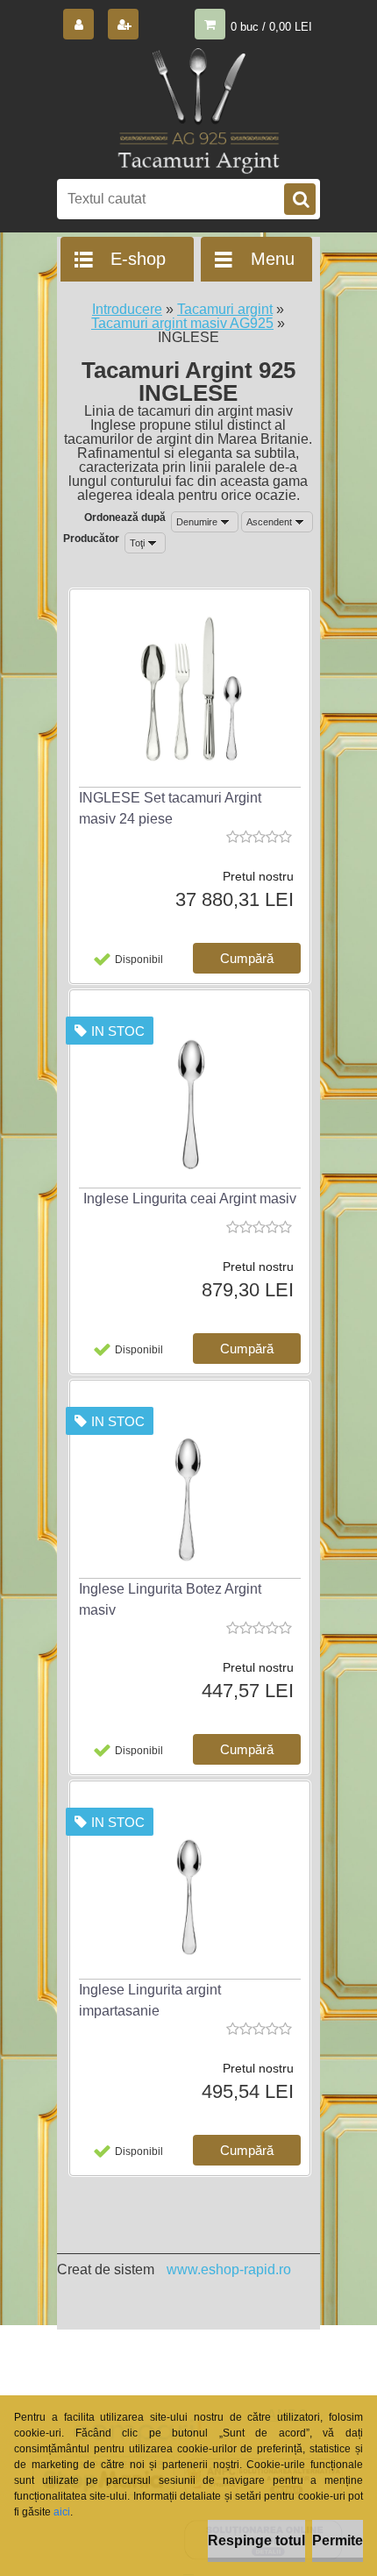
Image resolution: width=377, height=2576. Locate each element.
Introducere (127, 309)
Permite (338, 2540)
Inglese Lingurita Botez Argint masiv (170, 1599)
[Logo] (198, 116)
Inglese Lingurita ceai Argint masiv (190, 1199)
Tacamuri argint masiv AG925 (182, 323)
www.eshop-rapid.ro (229, 2269)
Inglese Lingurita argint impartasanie (150, 2000)
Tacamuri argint (225, 309)
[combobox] (205, 522)
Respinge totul (256, 2540)
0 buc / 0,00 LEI (271, 27)
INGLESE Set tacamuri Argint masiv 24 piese (170, 808)
